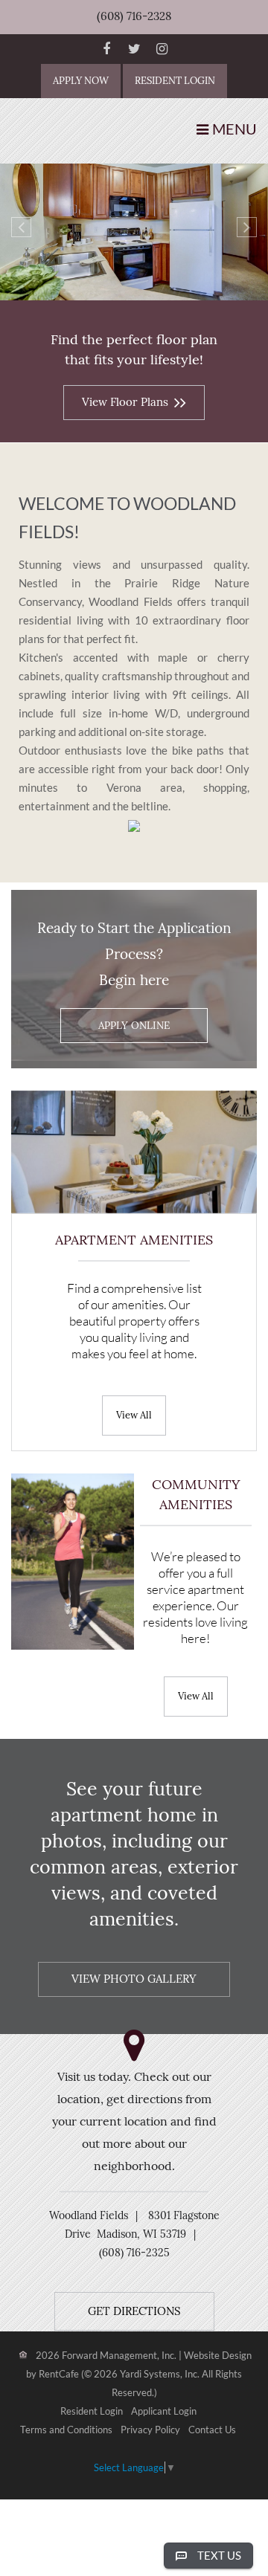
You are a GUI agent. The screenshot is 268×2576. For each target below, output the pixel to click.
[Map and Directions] (134, 2311)
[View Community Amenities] (196, 1695)
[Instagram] (162, 49)
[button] (21, 227)
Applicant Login (164, 2412)
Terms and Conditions (66, 2430)
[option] (134, 235)
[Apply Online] (134, 1026)
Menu (234, 129)
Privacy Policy (150, 2430)
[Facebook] (106, 49)
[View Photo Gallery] (134, 1978)
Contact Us (212, 2430)
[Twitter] (134, 49)
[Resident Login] (175, 81)
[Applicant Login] (81, 81)
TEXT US (219, 2555)
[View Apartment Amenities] (134, 1414)
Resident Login (92, 2412)
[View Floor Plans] (134, 401)
